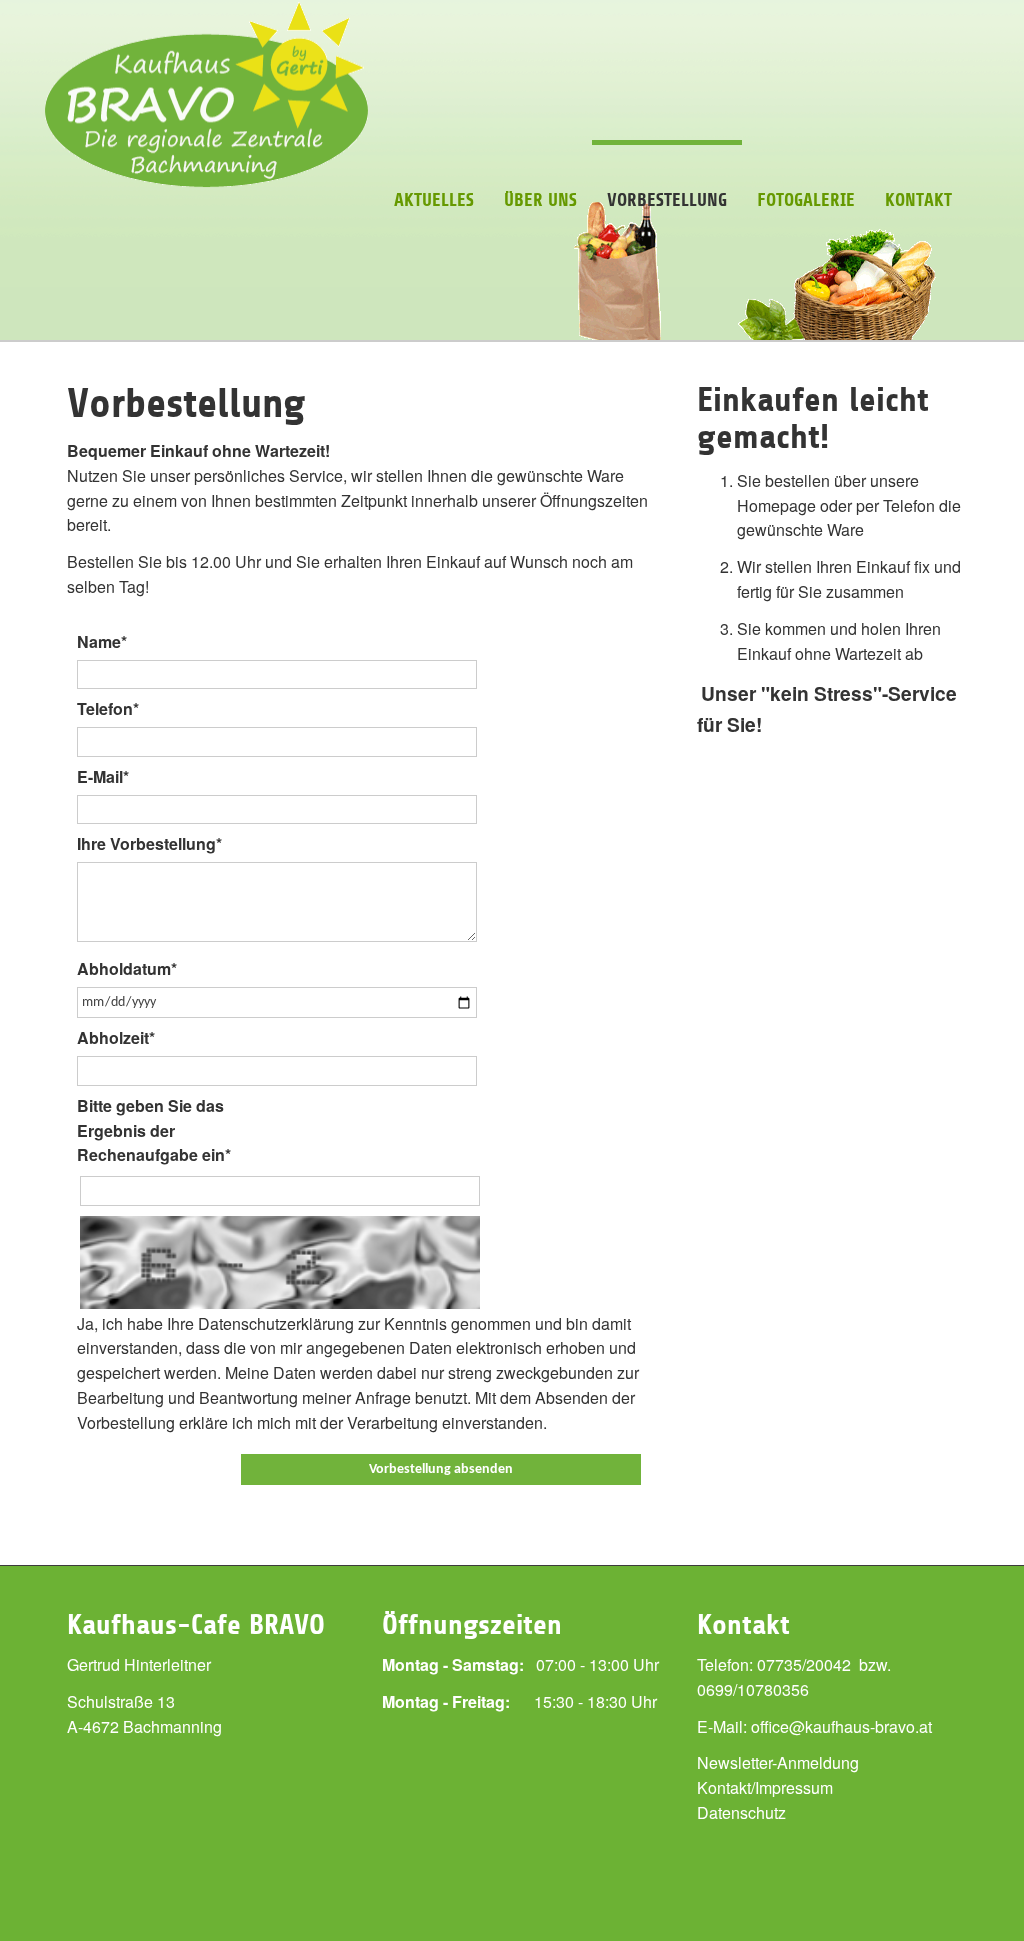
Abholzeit (116, 1037)
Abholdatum (127, 968)
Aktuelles (434, 200)
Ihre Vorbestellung (149, 843)
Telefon (108, 708)
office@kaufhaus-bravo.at (841, 1726)
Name (102, 641)
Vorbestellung (667, 200)
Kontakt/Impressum (765, 1787)
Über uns (540, 200)
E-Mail (103, 776)
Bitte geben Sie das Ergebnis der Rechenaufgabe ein (154, 1130)
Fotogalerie (806, 200)
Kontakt (918, 200)
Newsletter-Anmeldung (778, 1762)
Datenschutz (741, 1812)
